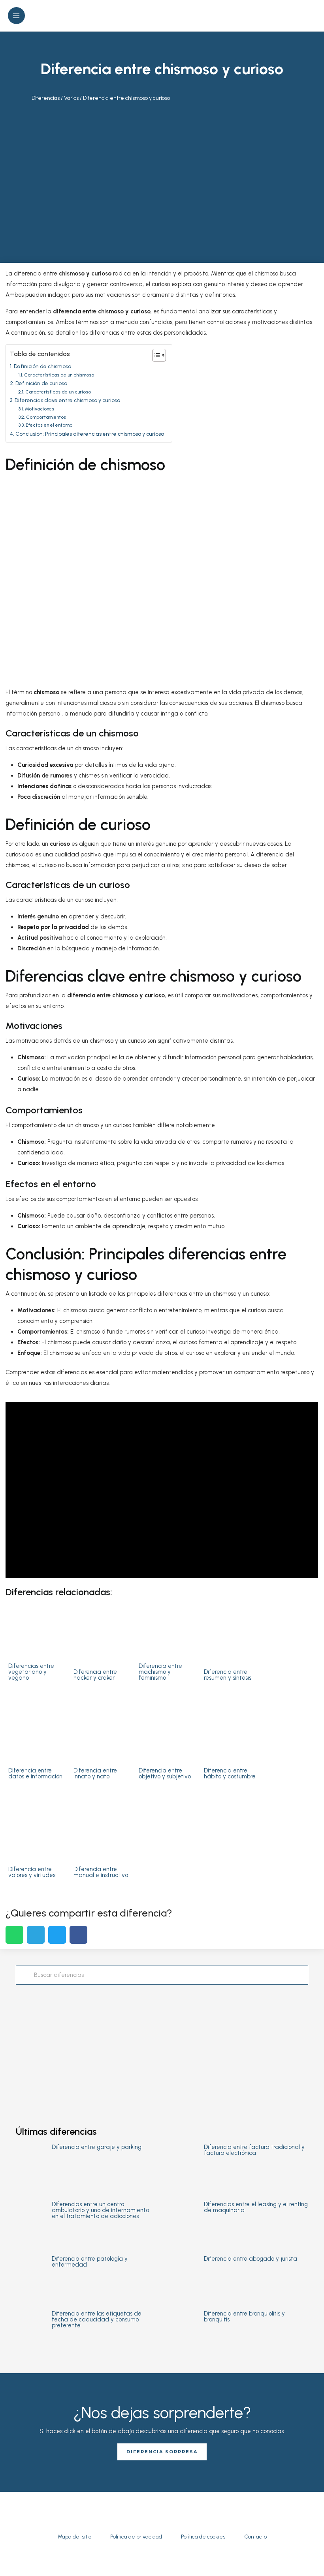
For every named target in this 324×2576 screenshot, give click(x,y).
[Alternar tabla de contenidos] (155, 355)
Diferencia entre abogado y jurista (251, 2259)
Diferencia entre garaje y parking (97, 2147)
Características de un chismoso (59, 375)
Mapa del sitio (74, 2537)
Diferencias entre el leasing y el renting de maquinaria (256, 2207)
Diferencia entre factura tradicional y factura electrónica (254, 2150)
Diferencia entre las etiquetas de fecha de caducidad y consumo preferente (97, 2319)
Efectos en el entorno (49, 425)
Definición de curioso (41, 383)
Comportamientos (46, 417)
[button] (313, 16)
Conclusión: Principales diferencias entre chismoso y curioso (90, 434)
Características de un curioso (58, 392)
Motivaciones (39, 409)
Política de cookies (203, 2537)
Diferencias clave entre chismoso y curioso (67, 400)
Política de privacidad (136, 2537)
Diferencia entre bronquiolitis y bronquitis (244, 2317)
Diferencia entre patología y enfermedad (90, 2262)
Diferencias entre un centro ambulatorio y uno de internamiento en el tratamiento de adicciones (100, 2210)
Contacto (255, 2537)
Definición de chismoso (42, 366)
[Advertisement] (162, 180)
